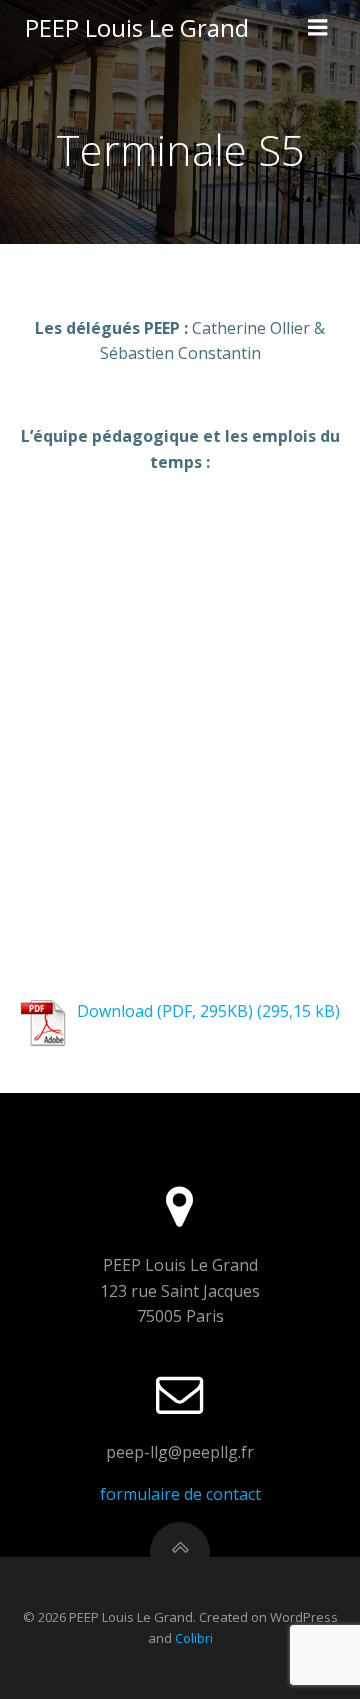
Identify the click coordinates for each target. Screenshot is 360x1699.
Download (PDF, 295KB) (165, 1011)
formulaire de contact (180, 1494)
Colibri (194, 1638)
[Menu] (318, 28)
